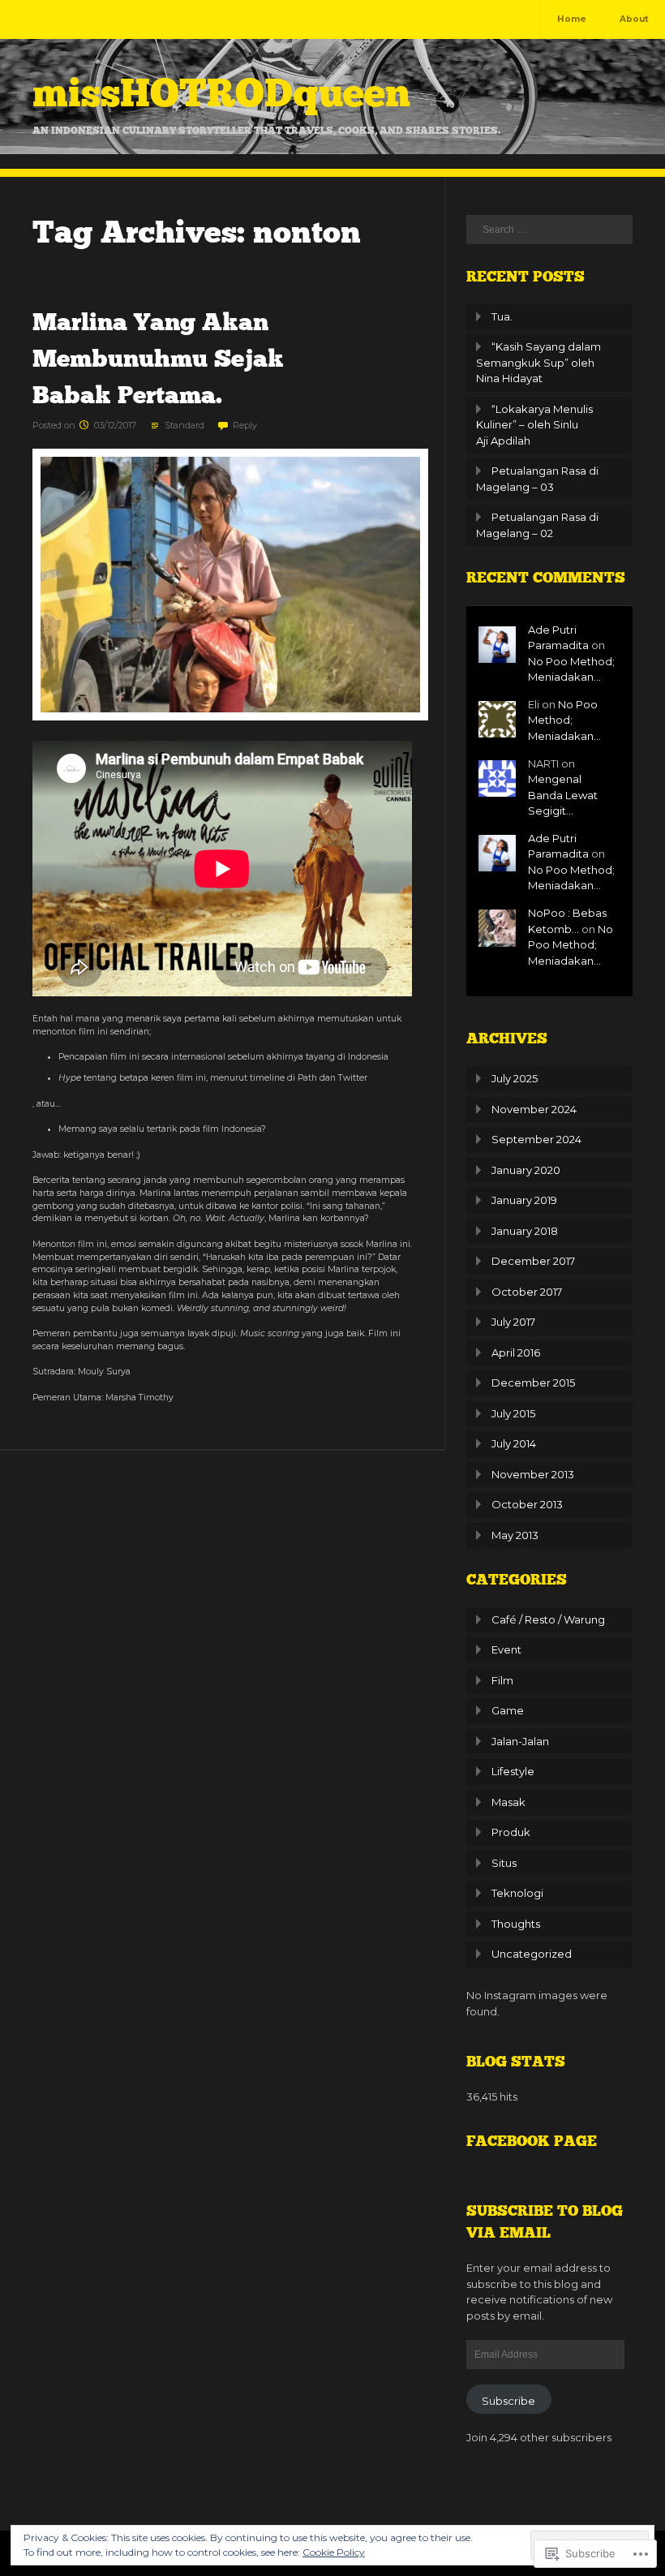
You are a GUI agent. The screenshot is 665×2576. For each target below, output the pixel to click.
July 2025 (515, 1078)
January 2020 (526, 1170)
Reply (245, 425)
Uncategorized (532, 1954)
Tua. (502, 316)
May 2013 (515, 1535)
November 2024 (534, 1109)
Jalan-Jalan (520, 1741)
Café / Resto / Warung (548, 1619)
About (634, 19)
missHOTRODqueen (221, 93)
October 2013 (527, 1504)
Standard (184, 425)
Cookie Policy (334, 2552)
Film (502, 1680)
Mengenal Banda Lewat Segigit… (563, 795)
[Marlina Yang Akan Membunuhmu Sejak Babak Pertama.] (230, 718)
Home (572, 19)
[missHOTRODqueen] (332, 151)
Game (508, 1710)
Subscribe (508, 2401)
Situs (504, 1863)
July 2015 (513, 1413)
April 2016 (516, 1353)
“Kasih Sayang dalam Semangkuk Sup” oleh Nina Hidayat (538, 362)
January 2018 (525, 1231)
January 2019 (524, 1200)
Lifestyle (513, 1771)
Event (506, 1649)
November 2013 (533, 1474)
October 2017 (527, 1292)
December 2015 (533, 1383)
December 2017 (533, 1261)
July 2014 (514, 1443)
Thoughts (516, 1924)
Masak (508, 1802)
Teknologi (517, 1893)
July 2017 (513, 1322)
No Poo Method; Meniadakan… (564, 720)
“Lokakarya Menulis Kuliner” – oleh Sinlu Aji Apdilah (534, 425)
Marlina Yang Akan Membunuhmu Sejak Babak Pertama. (158, 359)
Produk (511, 1832)
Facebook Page (532, 2141)
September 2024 (536, 1139)
